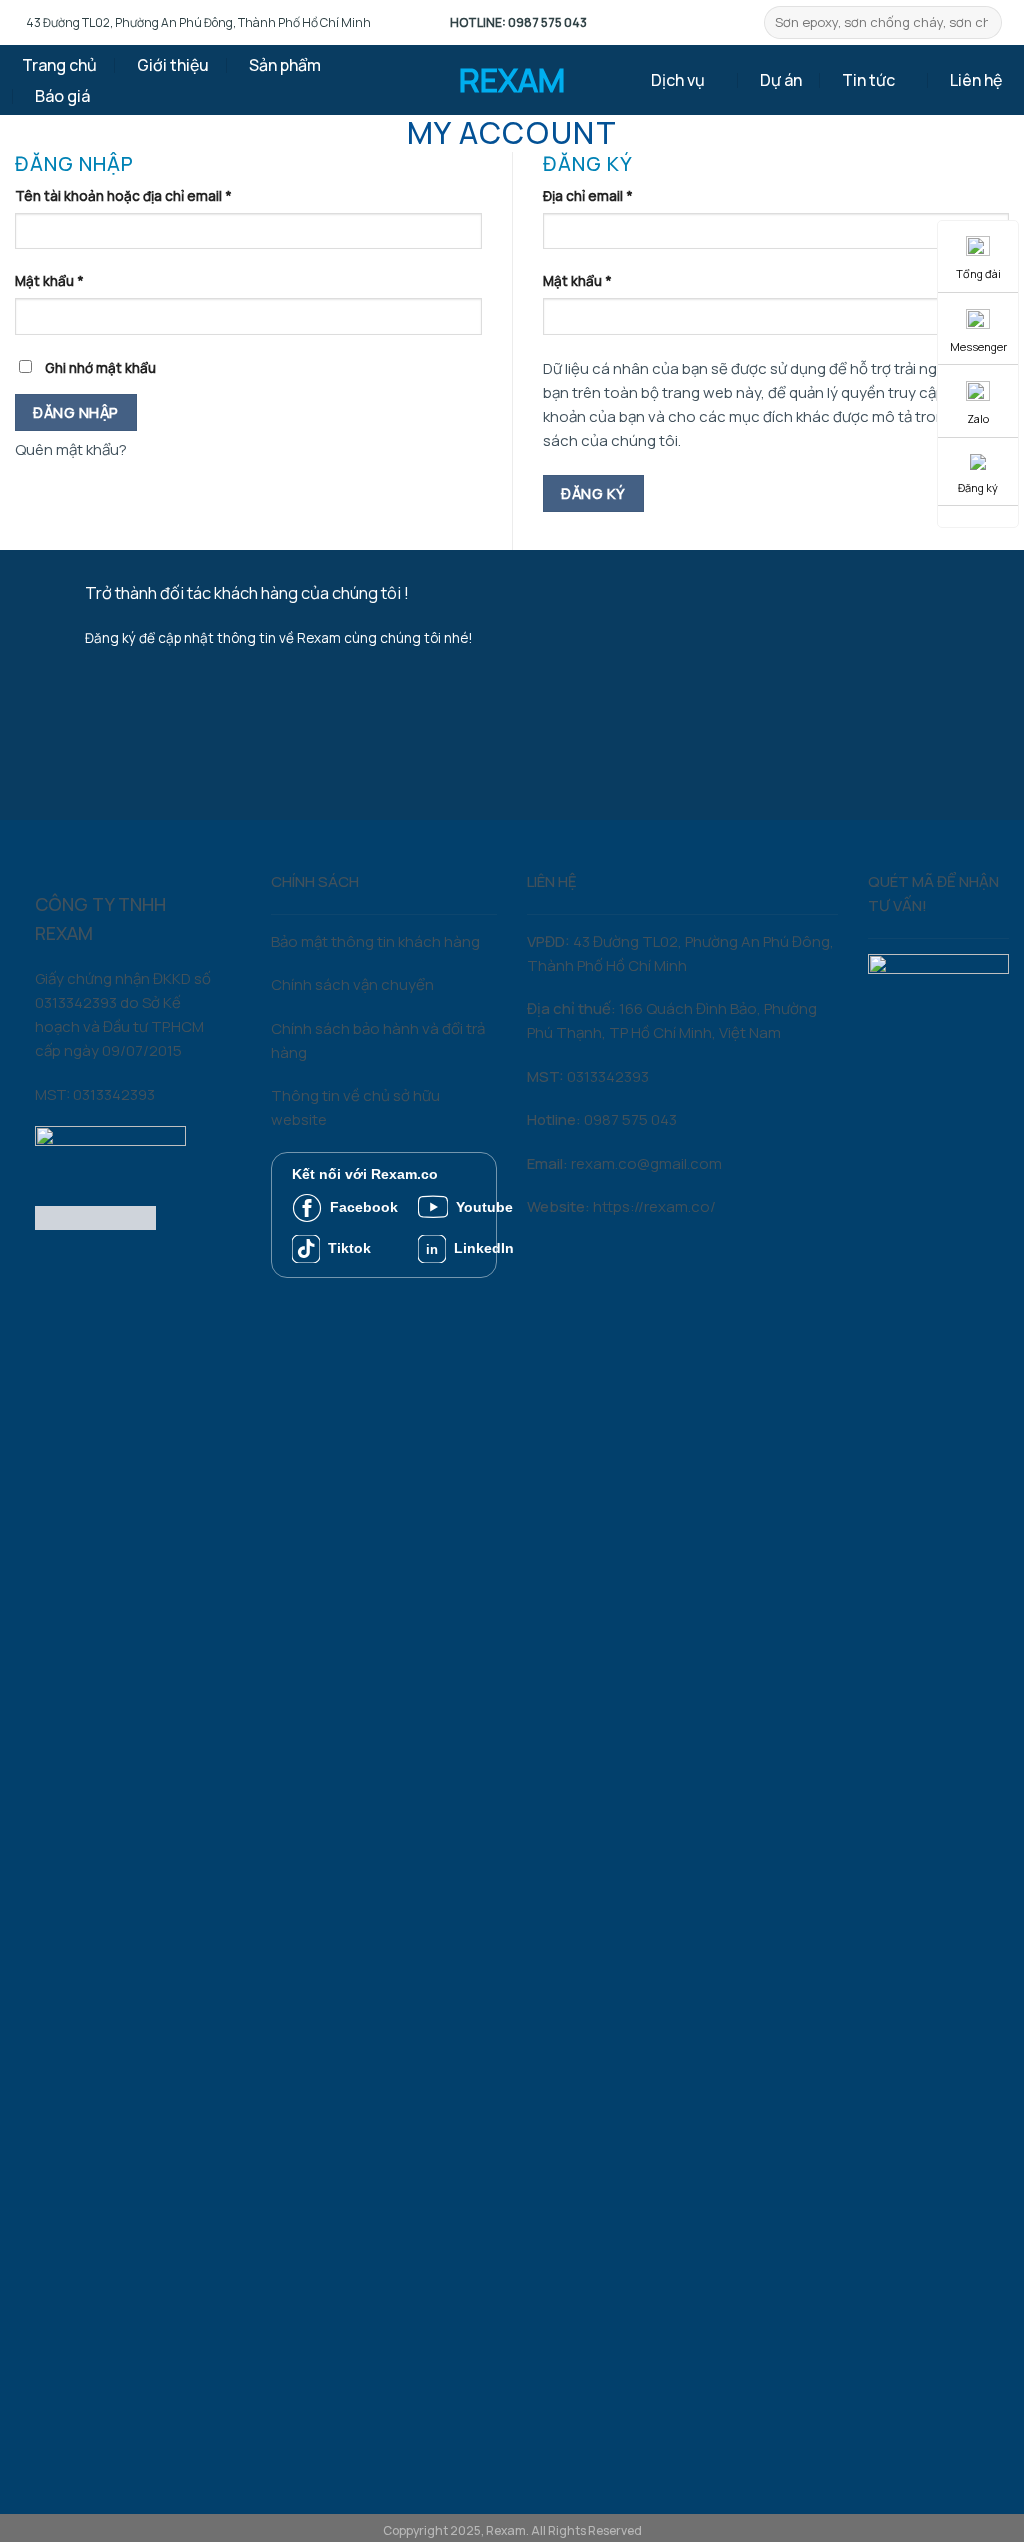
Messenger (978, 346)
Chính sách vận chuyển (352, 984)
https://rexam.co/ (654, 1206)
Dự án (781, 80)
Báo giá (62, 96)
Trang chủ (59, 65)
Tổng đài (978, 273)
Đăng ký (593, 493)
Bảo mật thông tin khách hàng (375, 941)
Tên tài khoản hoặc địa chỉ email (123, 196)
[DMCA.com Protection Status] (95, 1216)
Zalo (978, 418)
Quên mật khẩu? (71, 449)
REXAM (512, 80)
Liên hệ (976, 80)
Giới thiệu (173, 65)
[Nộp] (987, 23)
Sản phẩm (285, 65)
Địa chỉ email (588, 196)
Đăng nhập (75, 412)
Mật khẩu (49, 281)
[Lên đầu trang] (979, 2513)
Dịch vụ (678, 80)
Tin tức (868, 80)
